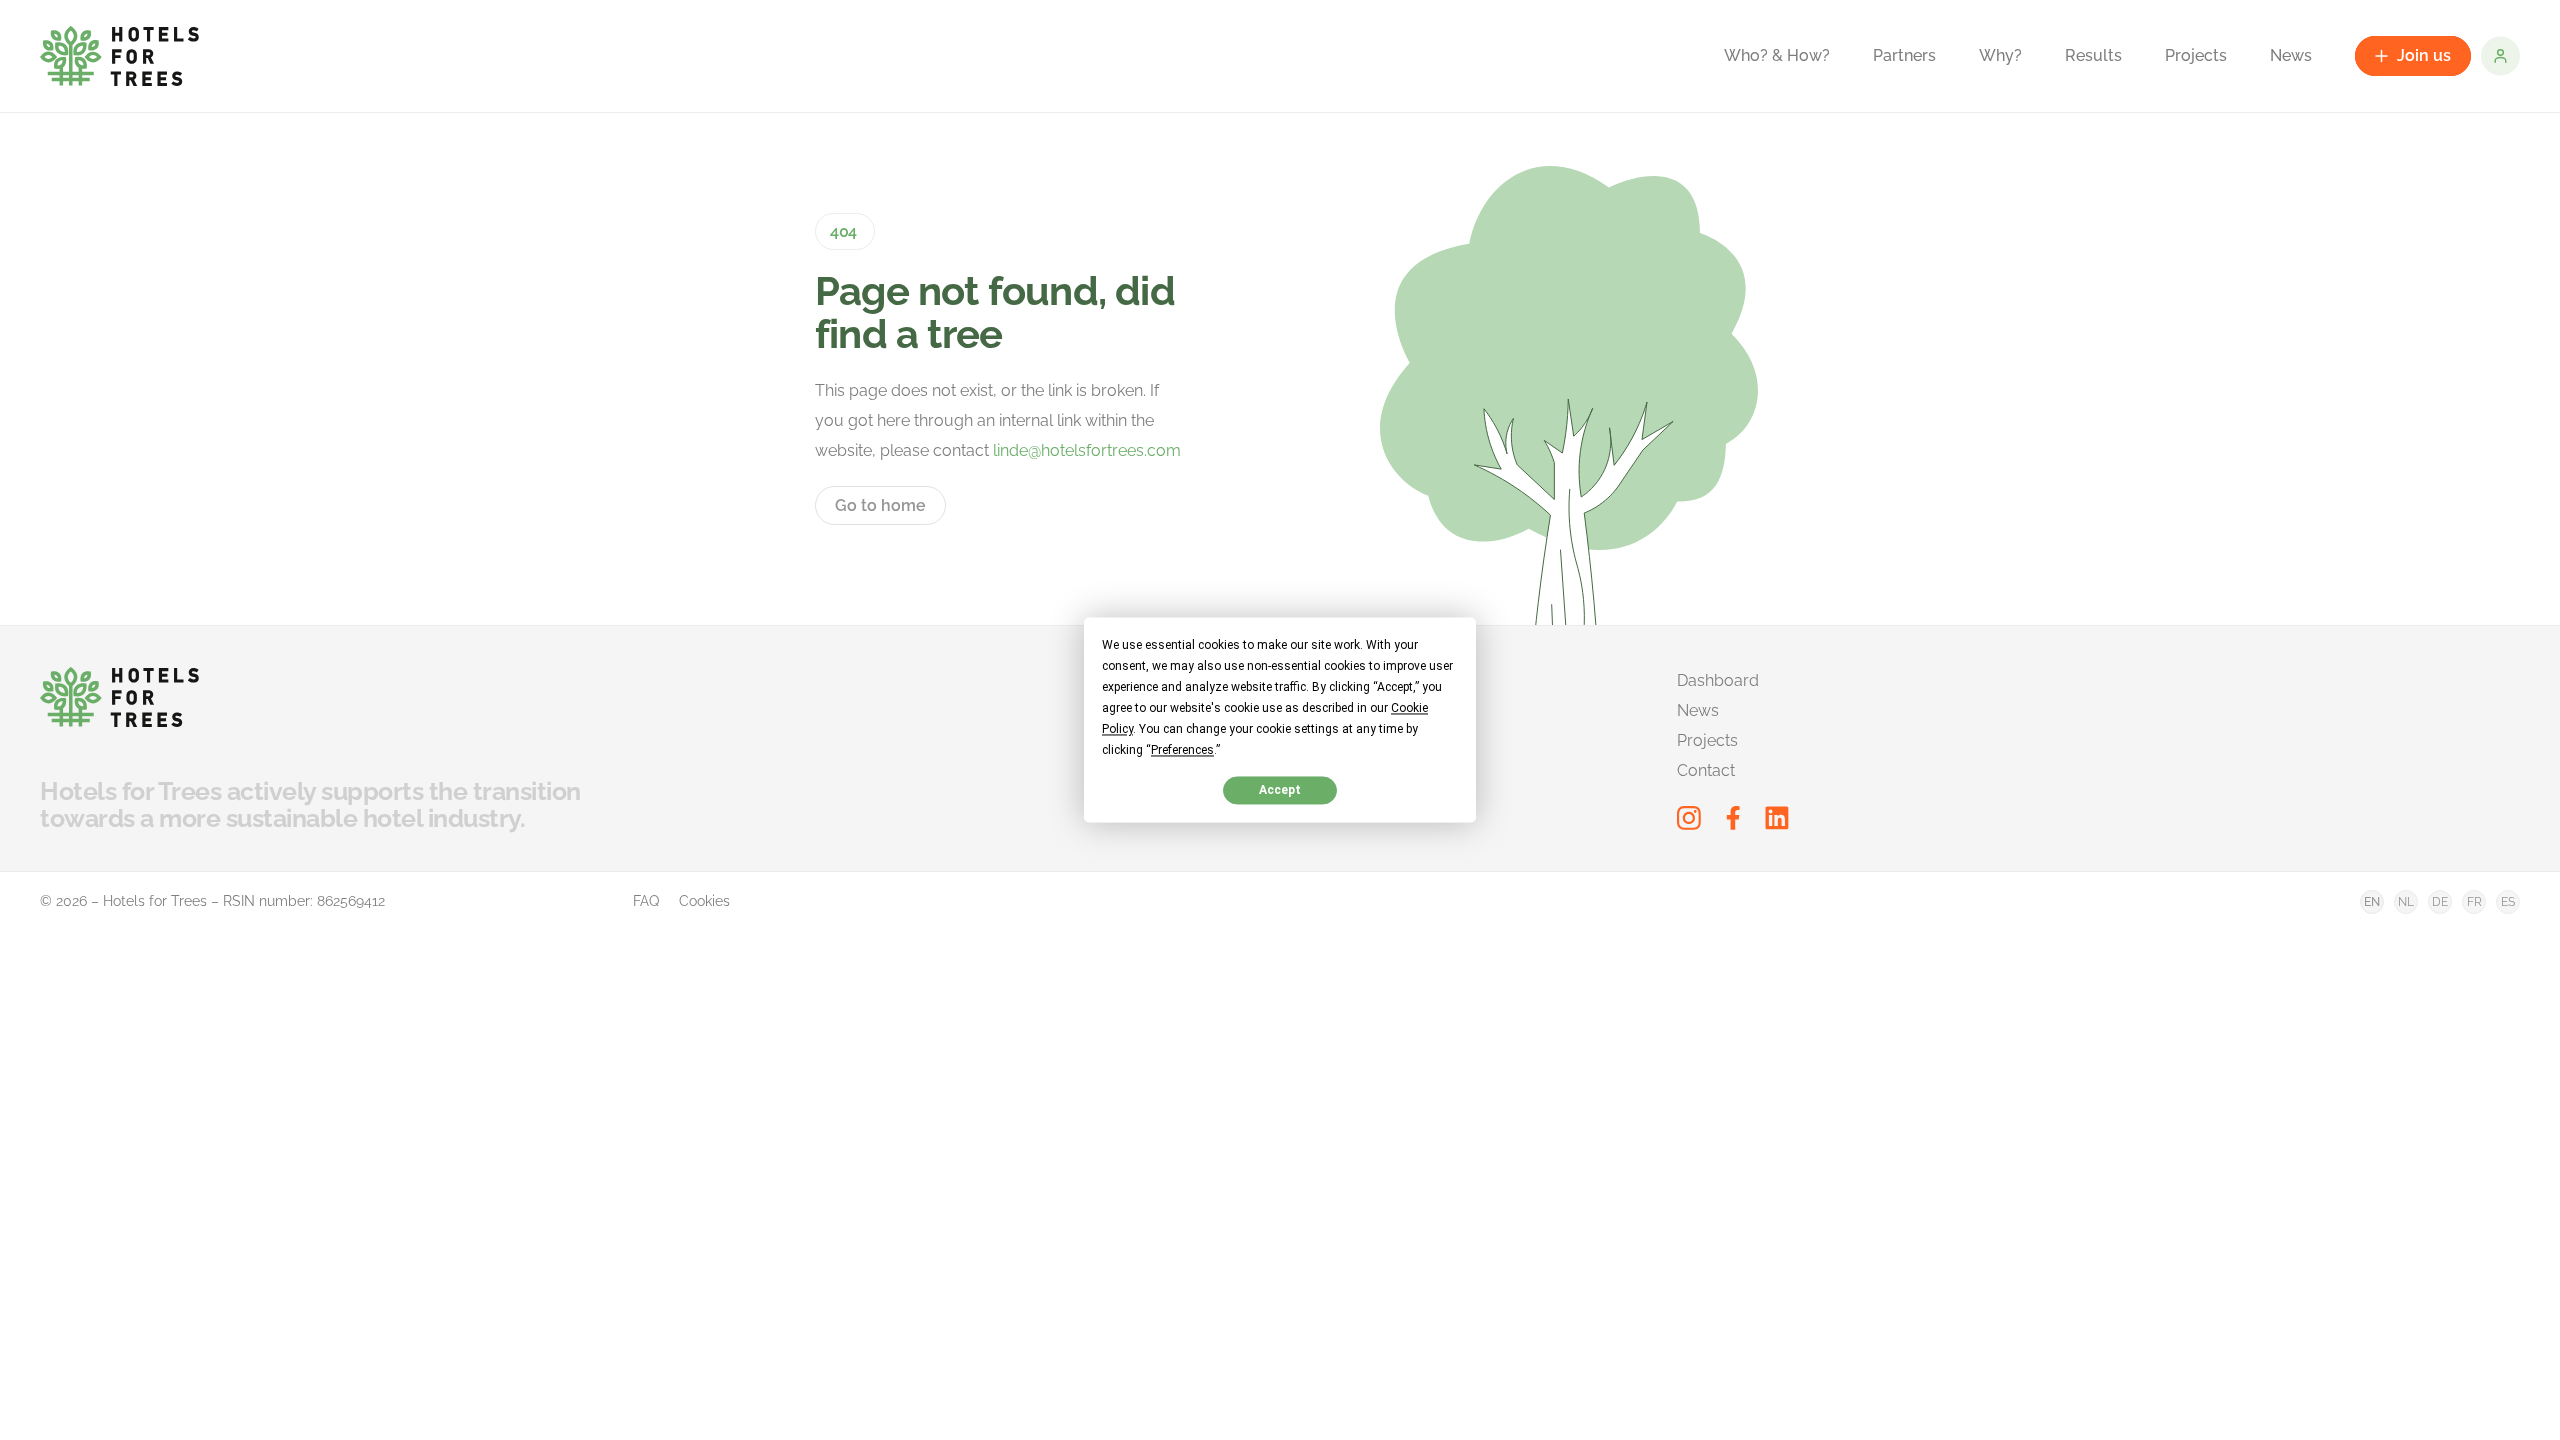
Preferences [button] (1182, 750)
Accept (1280, 790)
